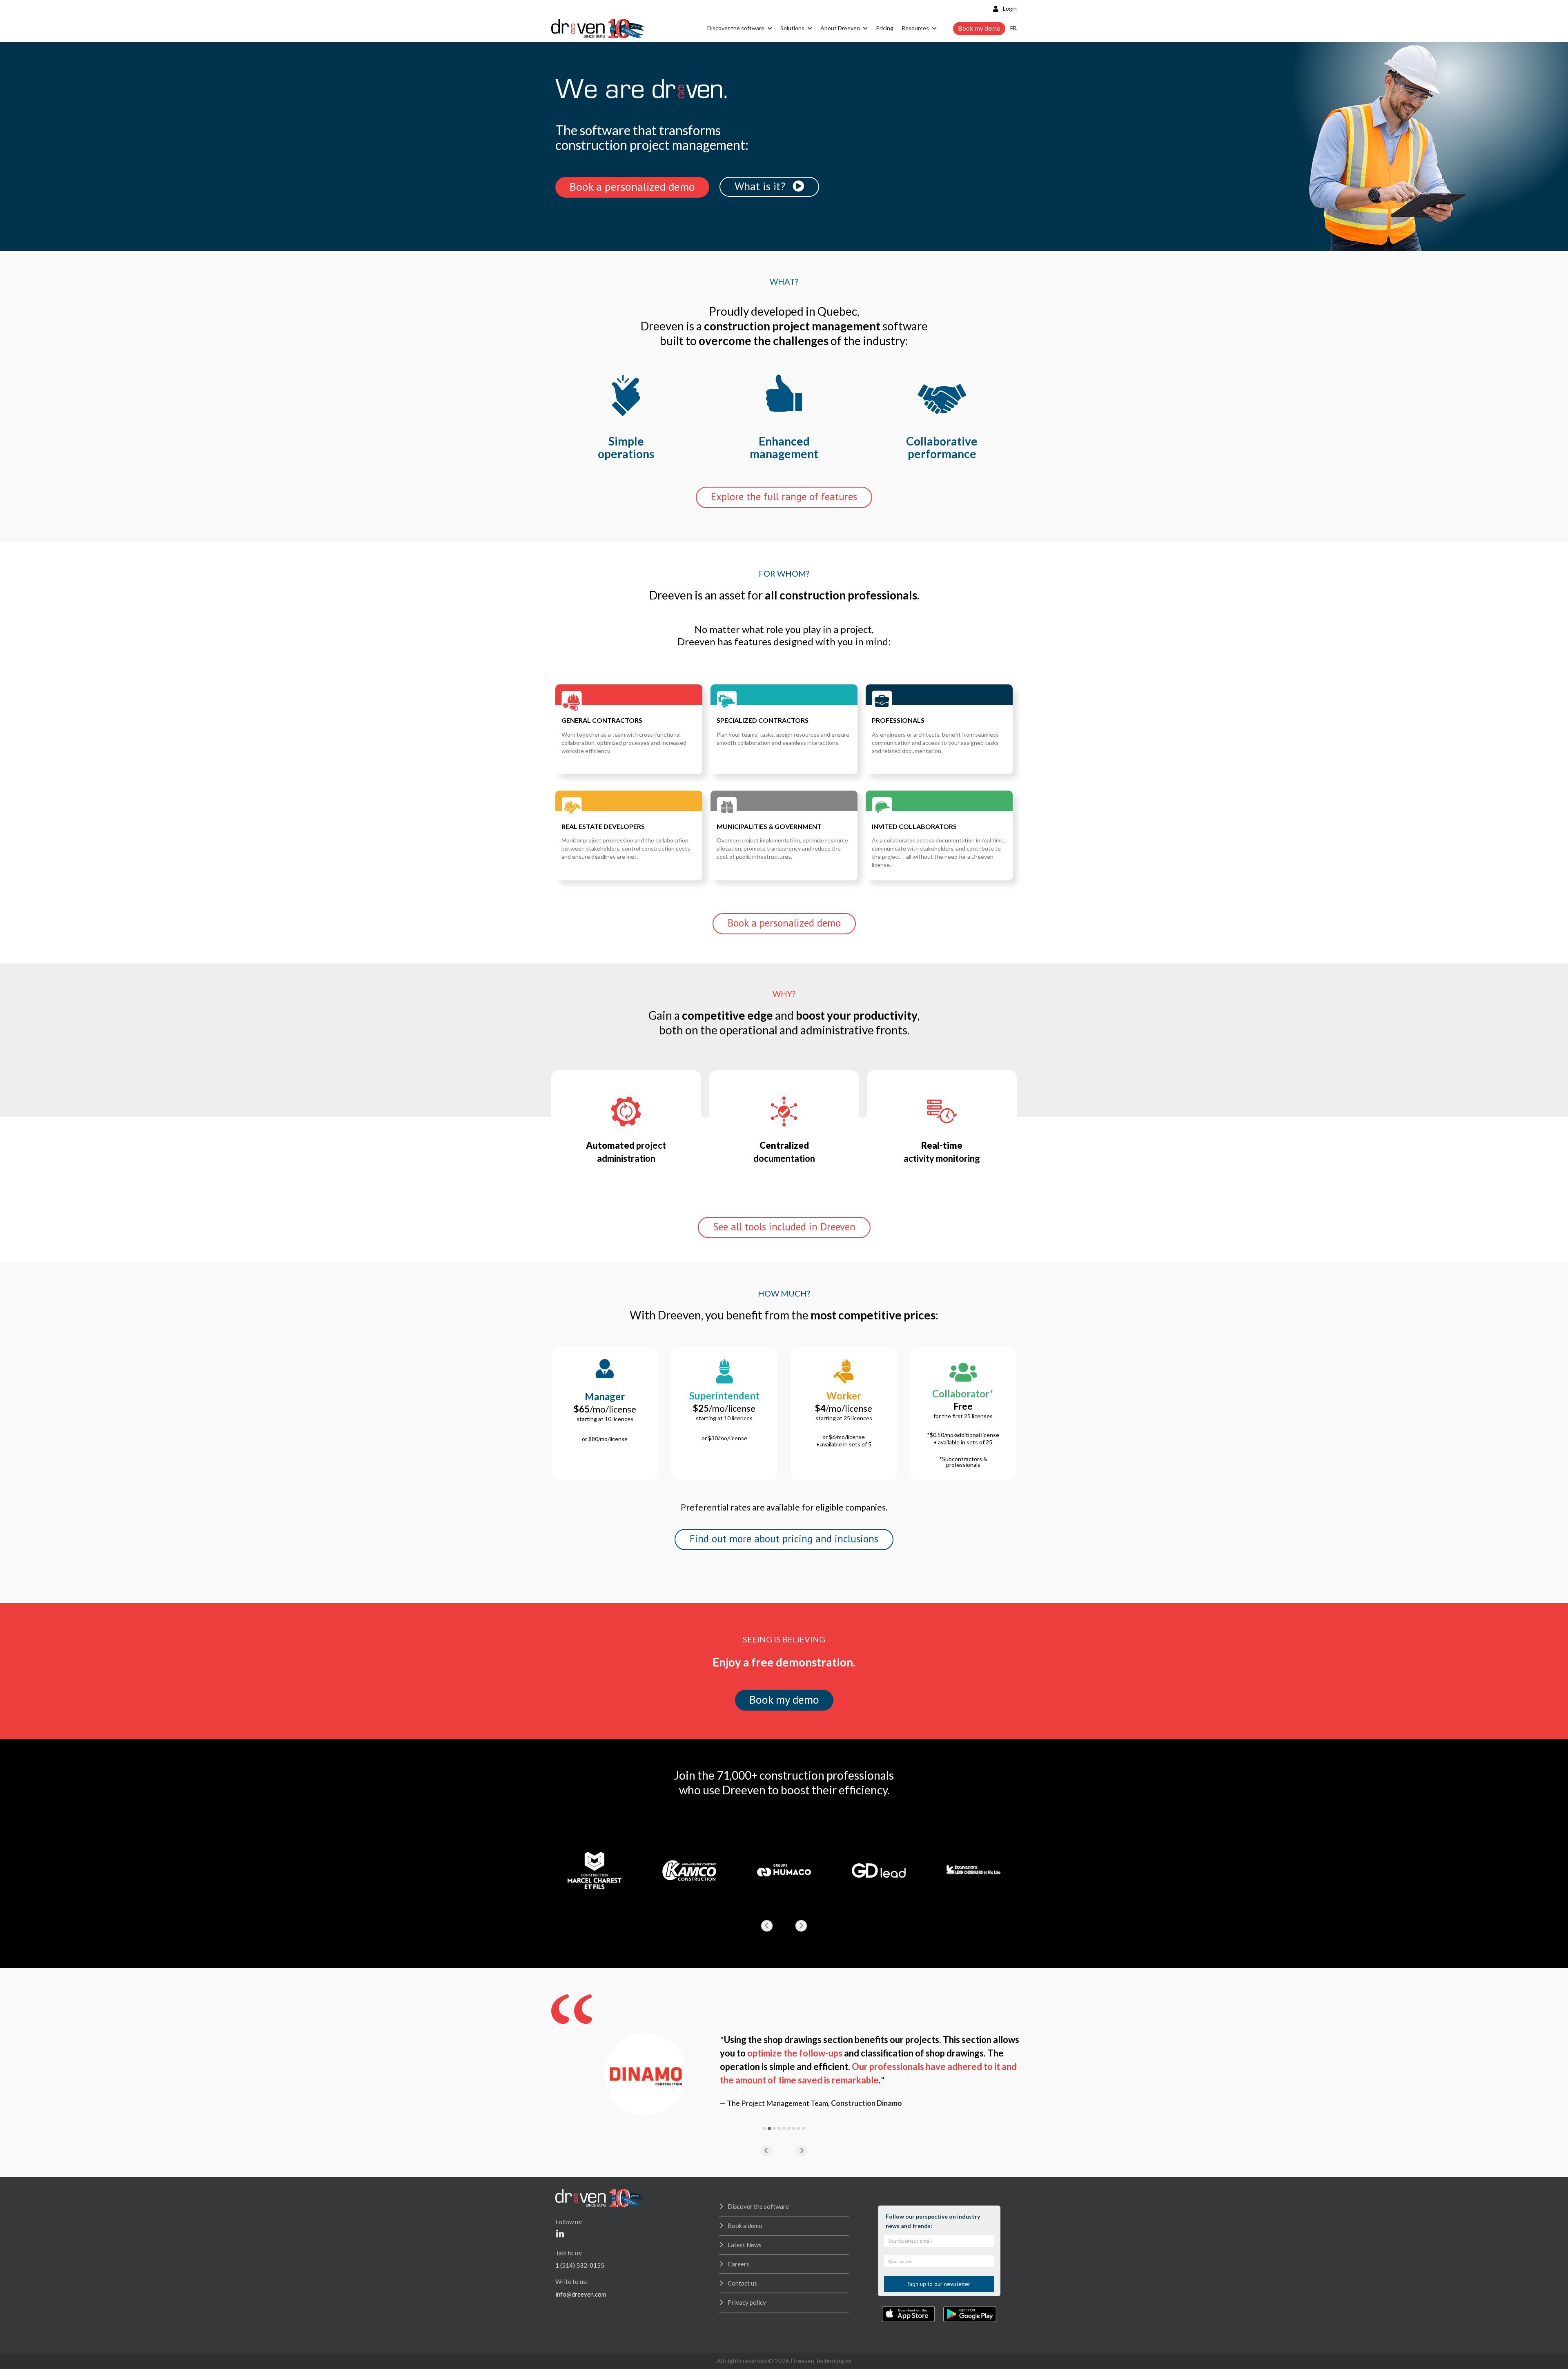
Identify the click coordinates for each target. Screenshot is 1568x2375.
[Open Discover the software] (770, 29)
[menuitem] (1013, 28)
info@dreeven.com (581, 2294)
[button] (767, 1926)
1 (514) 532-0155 (580, 2265)
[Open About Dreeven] (865, 29)
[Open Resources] (934, 29)
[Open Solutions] (810, 29)
